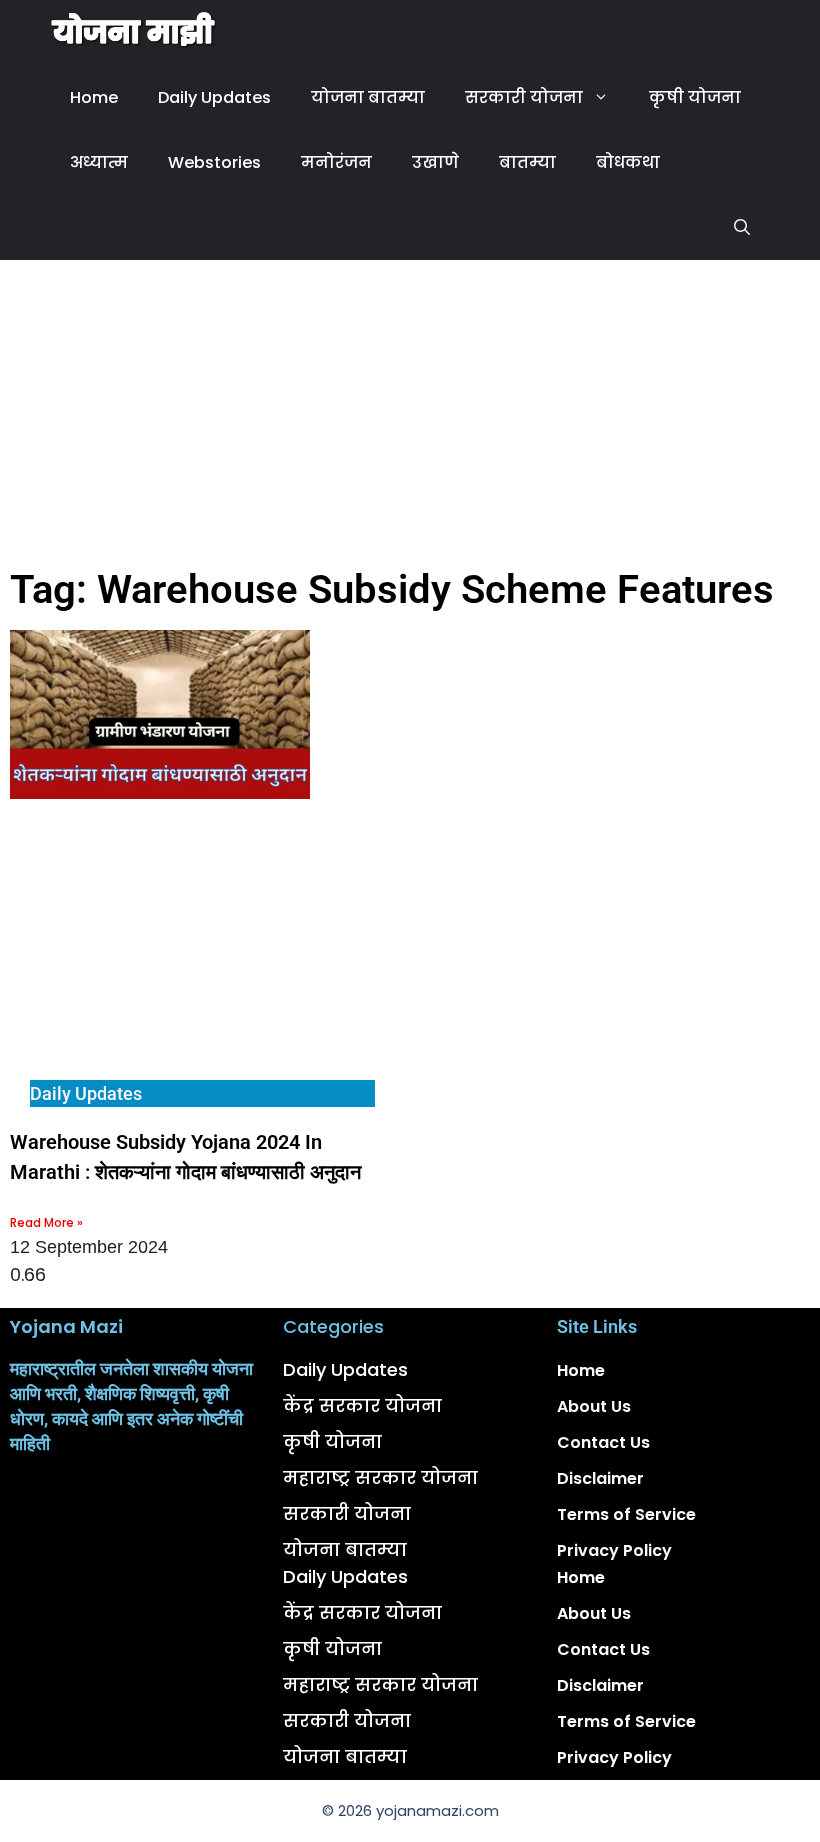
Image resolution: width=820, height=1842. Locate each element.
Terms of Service (626, 1514)
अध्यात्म (99, 162)
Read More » (46, 1222)
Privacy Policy (614, 1550)
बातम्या (527, 162)
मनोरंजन (336, 162)
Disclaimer (600, 1478)
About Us (594, 1406)
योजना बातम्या (368, 97)
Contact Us (603, 1442)
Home (94, 97)
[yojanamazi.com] (134, 32)
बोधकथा (628, 162)
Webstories (214, 162)
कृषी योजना (695, 97)
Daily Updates (214, 97)
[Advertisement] (410, 410)
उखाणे (435, 162)
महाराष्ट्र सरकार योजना (380, 1477)
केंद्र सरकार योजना (362, 1405)
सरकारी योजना (524, 97)
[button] (742, 227)
